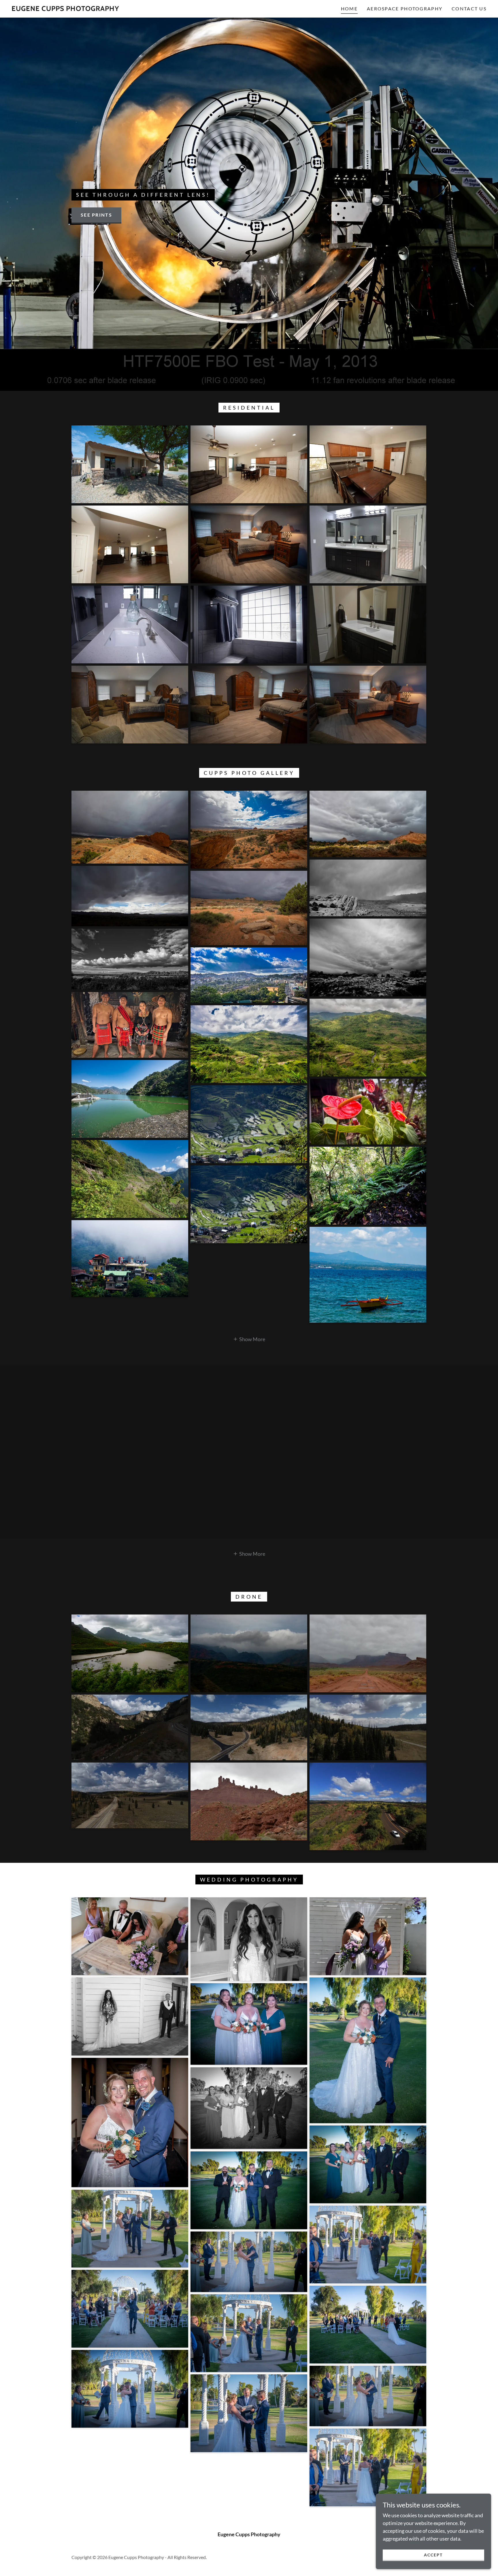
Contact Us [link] (469, 8)
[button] (249, 1339)
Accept (433, 2555)
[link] (65, 9)
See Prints (96, 215)
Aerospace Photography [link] (405, 8)
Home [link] (349, 8)
